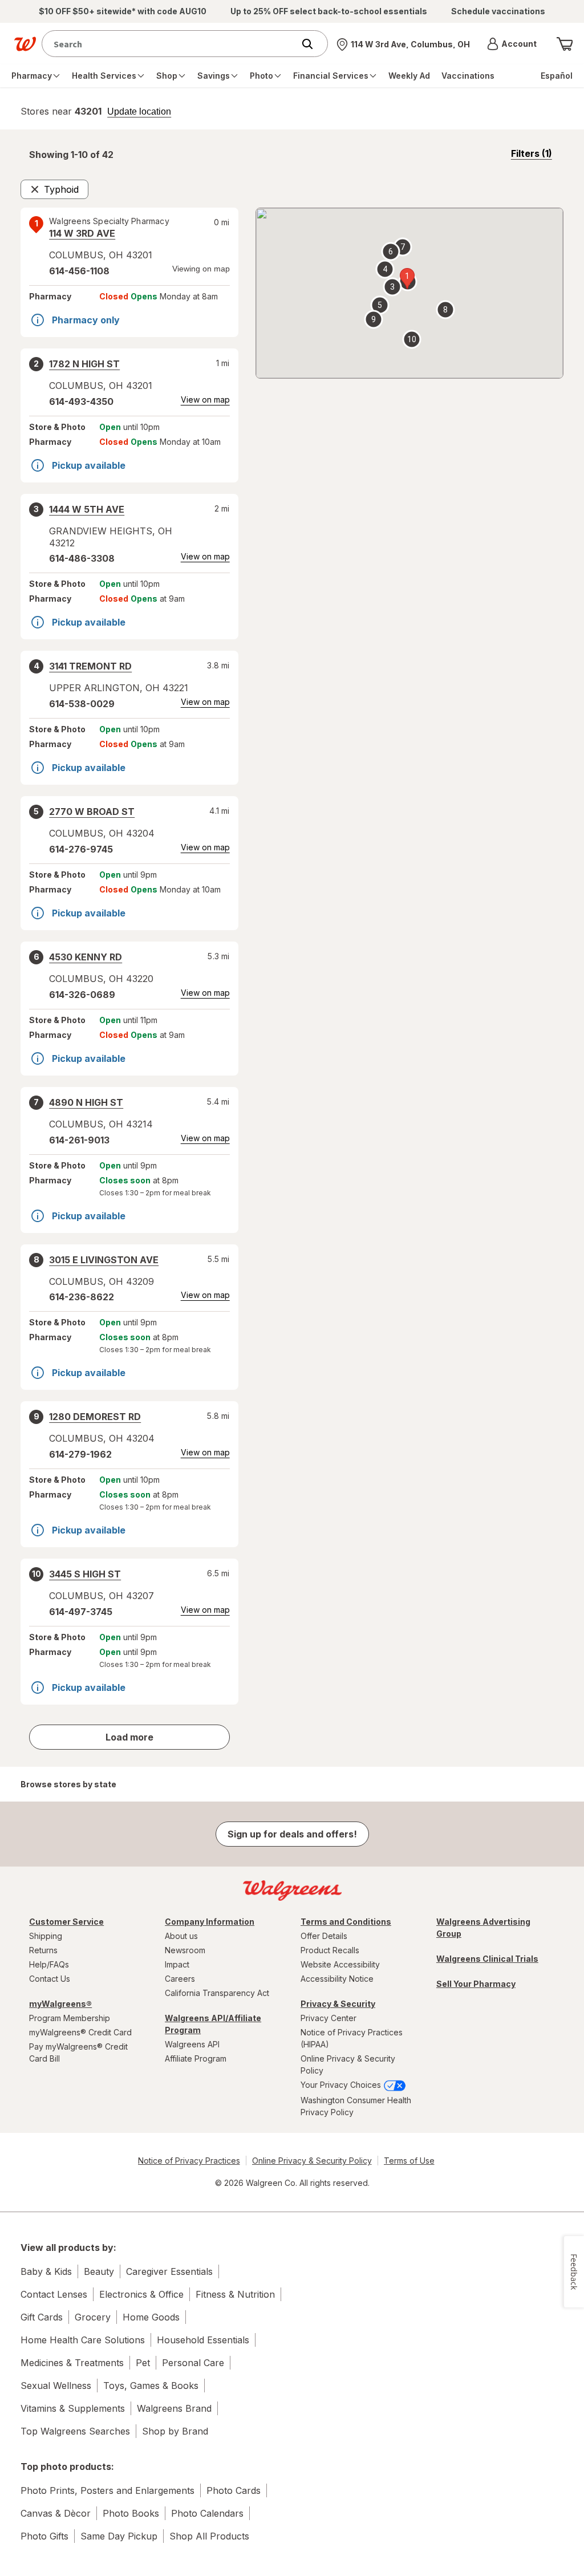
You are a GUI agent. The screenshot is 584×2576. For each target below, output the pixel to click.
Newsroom (185, 1950)
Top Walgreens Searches (75, 2431)
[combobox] (171, 44)
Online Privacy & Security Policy (348, 2064)
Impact (177, 1964)
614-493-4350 (81, 401)
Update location (139, 112)
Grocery (93, 2317)
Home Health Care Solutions (83, 2340)
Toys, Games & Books (151, 2386)
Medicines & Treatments (72, 2363)
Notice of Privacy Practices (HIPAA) (352, 2038)
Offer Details (324, 1936)
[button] (512, 44)
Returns (43, 1950)
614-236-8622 (82, 1297)
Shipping (46, 1936)
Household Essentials (203, 2340)
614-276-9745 (81, 849)
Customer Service (66, 1922)
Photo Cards (234, 2490)
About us (181, 1936)
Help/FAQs (49, 1964)
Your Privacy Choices (342, 2085)
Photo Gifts (44, 2536)
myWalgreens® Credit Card (80, 2032)
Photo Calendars (207, 2513)
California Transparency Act (217, 1993)
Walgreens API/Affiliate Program (213, 2024)
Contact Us (50, 1979)
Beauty (99, 2271)
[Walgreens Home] (25, 44)
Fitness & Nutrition (235, 2294)
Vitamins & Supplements (73, 2408)
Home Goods (151, 2317)
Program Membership (70, 2018)
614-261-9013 (79, 1140)
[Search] (313, 44)
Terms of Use (409, 2161)
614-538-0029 (82, 704)
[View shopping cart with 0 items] (565, 44)
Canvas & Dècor (56, 2513)
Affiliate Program (196, 2058)
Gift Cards (42, 2317)
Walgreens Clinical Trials (487, 1959)
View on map (205, 399)
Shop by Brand (175, 2431)
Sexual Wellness (56, 2386)
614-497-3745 (81, 1612)
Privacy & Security (338, 2004)
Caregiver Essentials (169, 2271)
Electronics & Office (141, 2294)
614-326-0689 (82, 995)
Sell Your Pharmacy (476, 1984)
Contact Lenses (54, 2294)
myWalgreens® (60, 2004)
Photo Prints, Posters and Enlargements (108, 2490)
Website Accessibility (340, 1964)
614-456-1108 (79, 271)
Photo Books (131, 2513)
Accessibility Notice (337, 1979)
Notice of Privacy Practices (189, 2161)
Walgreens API (192, 2044)
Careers (180, 1979)
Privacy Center (328, 2018)
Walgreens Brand (174, 2408)
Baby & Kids (46, 2271)
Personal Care (193, 2363)
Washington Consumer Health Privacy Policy (356, 2106)
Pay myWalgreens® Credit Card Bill (78, 2052)
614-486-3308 (82, 558)
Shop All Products (209, 2536)
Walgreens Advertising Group (483, 1928)
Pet (143, 2363)
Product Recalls (330, 1950)
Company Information (210, 1922)
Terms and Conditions (346, 1922)
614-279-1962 (80, 1454)
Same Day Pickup (119, 2536)
